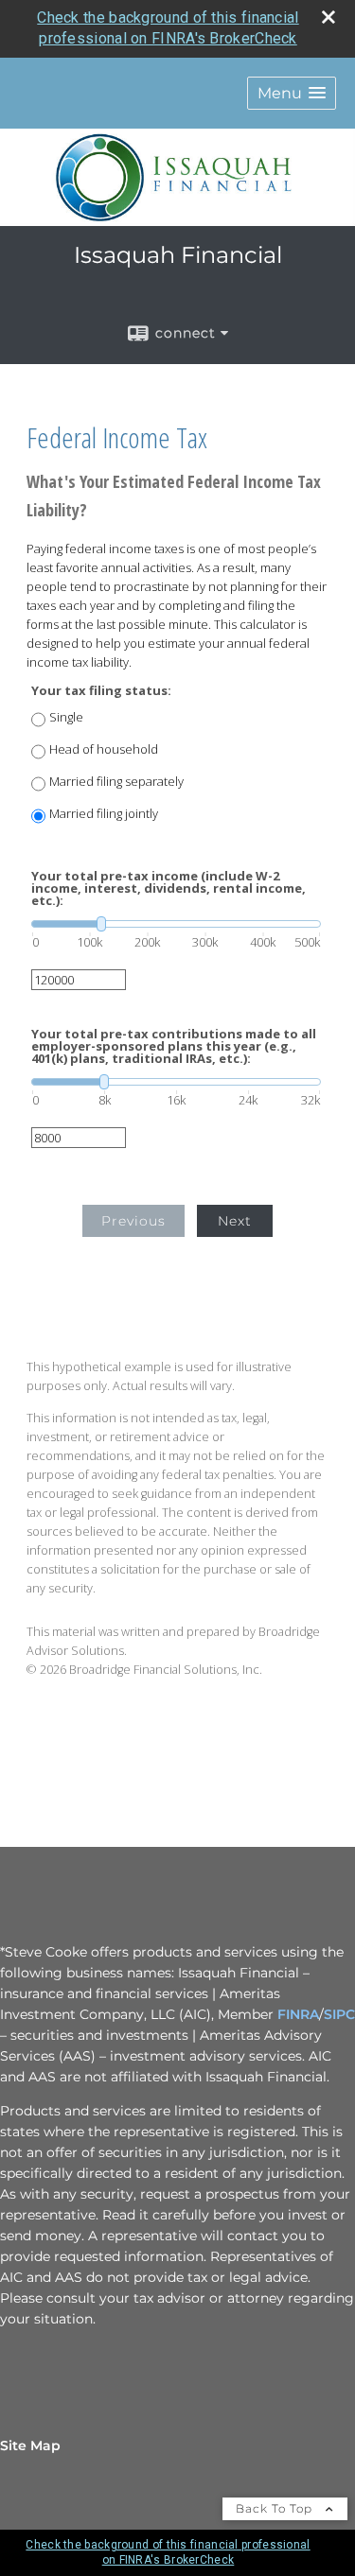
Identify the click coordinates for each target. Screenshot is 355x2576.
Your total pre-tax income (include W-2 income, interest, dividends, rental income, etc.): (169, 888)
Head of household (104, 749)
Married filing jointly (104, 814)
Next (235, 1221)
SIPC (339, 2014)
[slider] (176, 924)
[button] (292, 93)
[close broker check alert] (328, 17)
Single (66, 717)
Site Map (30, 2445)
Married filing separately (116, 782)
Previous (133, 1221)
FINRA (298, 2014)
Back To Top (276, 2508)
